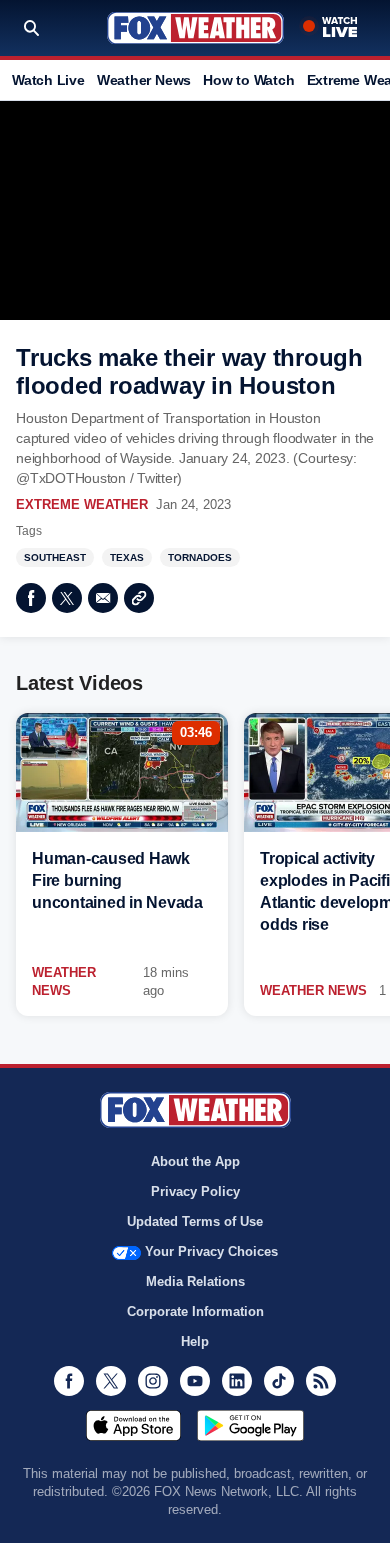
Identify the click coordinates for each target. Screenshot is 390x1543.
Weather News (144, 80)
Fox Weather (195, 28)
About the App (195, 1161)
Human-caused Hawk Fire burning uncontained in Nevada (117, 880)
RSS (321, 1381)
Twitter (67, 598)
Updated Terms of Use (195, 1221)
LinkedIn (237, 1381)
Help (195, 1341)
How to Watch (248, 80)
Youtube (195, 1381)
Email (103, 598)
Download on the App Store (133, 1425)
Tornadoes (200, 557)
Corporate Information (195, 1311)
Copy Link (139, 598)
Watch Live (48, 80)
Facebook (31, 598)
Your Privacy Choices (211, 1251)
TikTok (279, 1381)
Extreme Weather (82, 504)
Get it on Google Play (250, 1425)
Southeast (55, 557)
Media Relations (195, 1281)
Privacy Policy (195, 1191)
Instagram (153, 1381)
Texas (127, 557)
